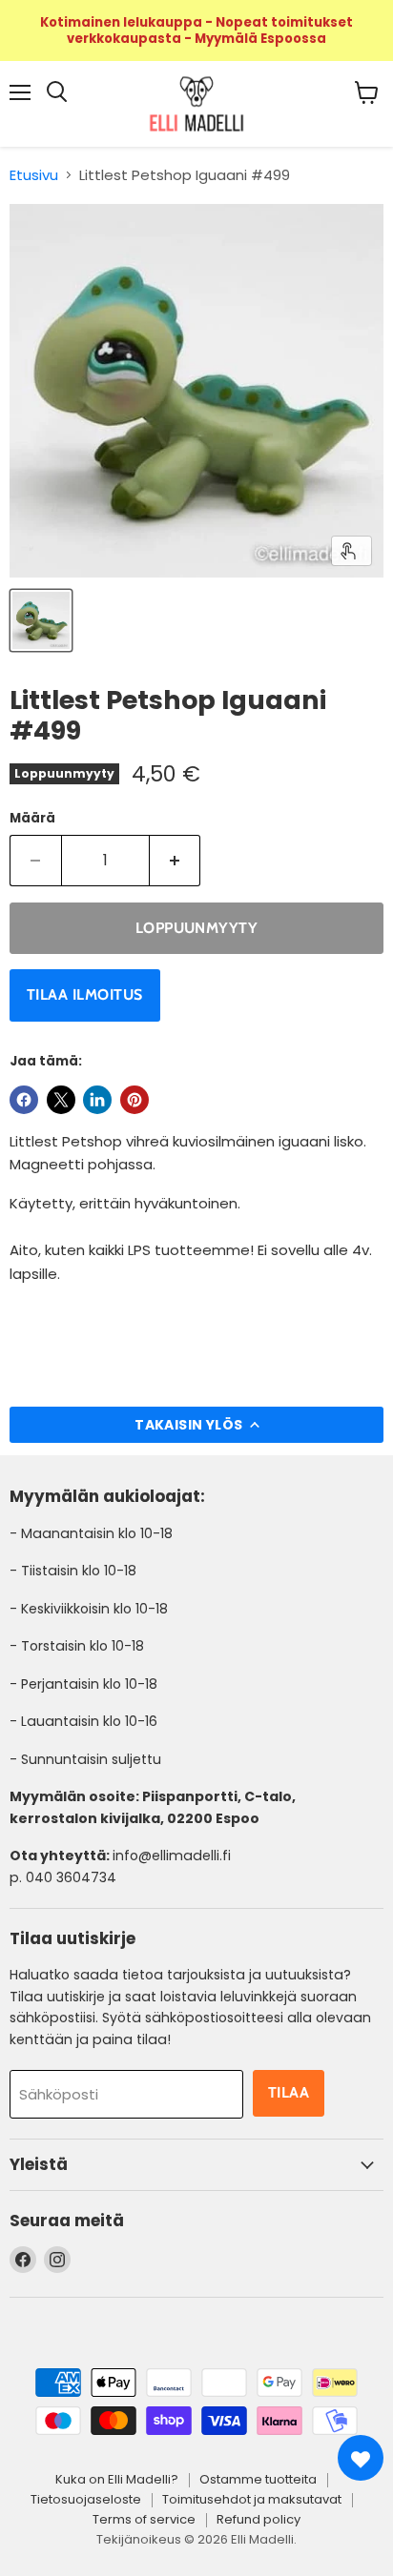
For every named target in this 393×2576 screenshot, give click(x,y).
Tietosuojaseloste (86, 2499)
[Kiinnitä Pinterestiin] (134, 1100)
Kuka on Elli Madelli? (117, 2479)
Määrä (32, 818)
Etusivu (34, 175)
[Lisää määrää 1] (176, 861)
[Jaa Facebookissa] (24, 1100)
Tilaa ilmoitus (85, 994)
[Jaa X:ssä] (61, 1100)
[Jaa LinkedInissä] (97, 1100)
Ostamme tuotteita (258, 2479)
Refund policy (259, 2519)
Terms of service (144, 2519)
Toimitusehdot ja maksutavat (252, 2499)
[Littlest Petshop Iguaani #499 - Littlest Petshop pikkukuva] (41, 620)
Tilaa (289, 2092)
